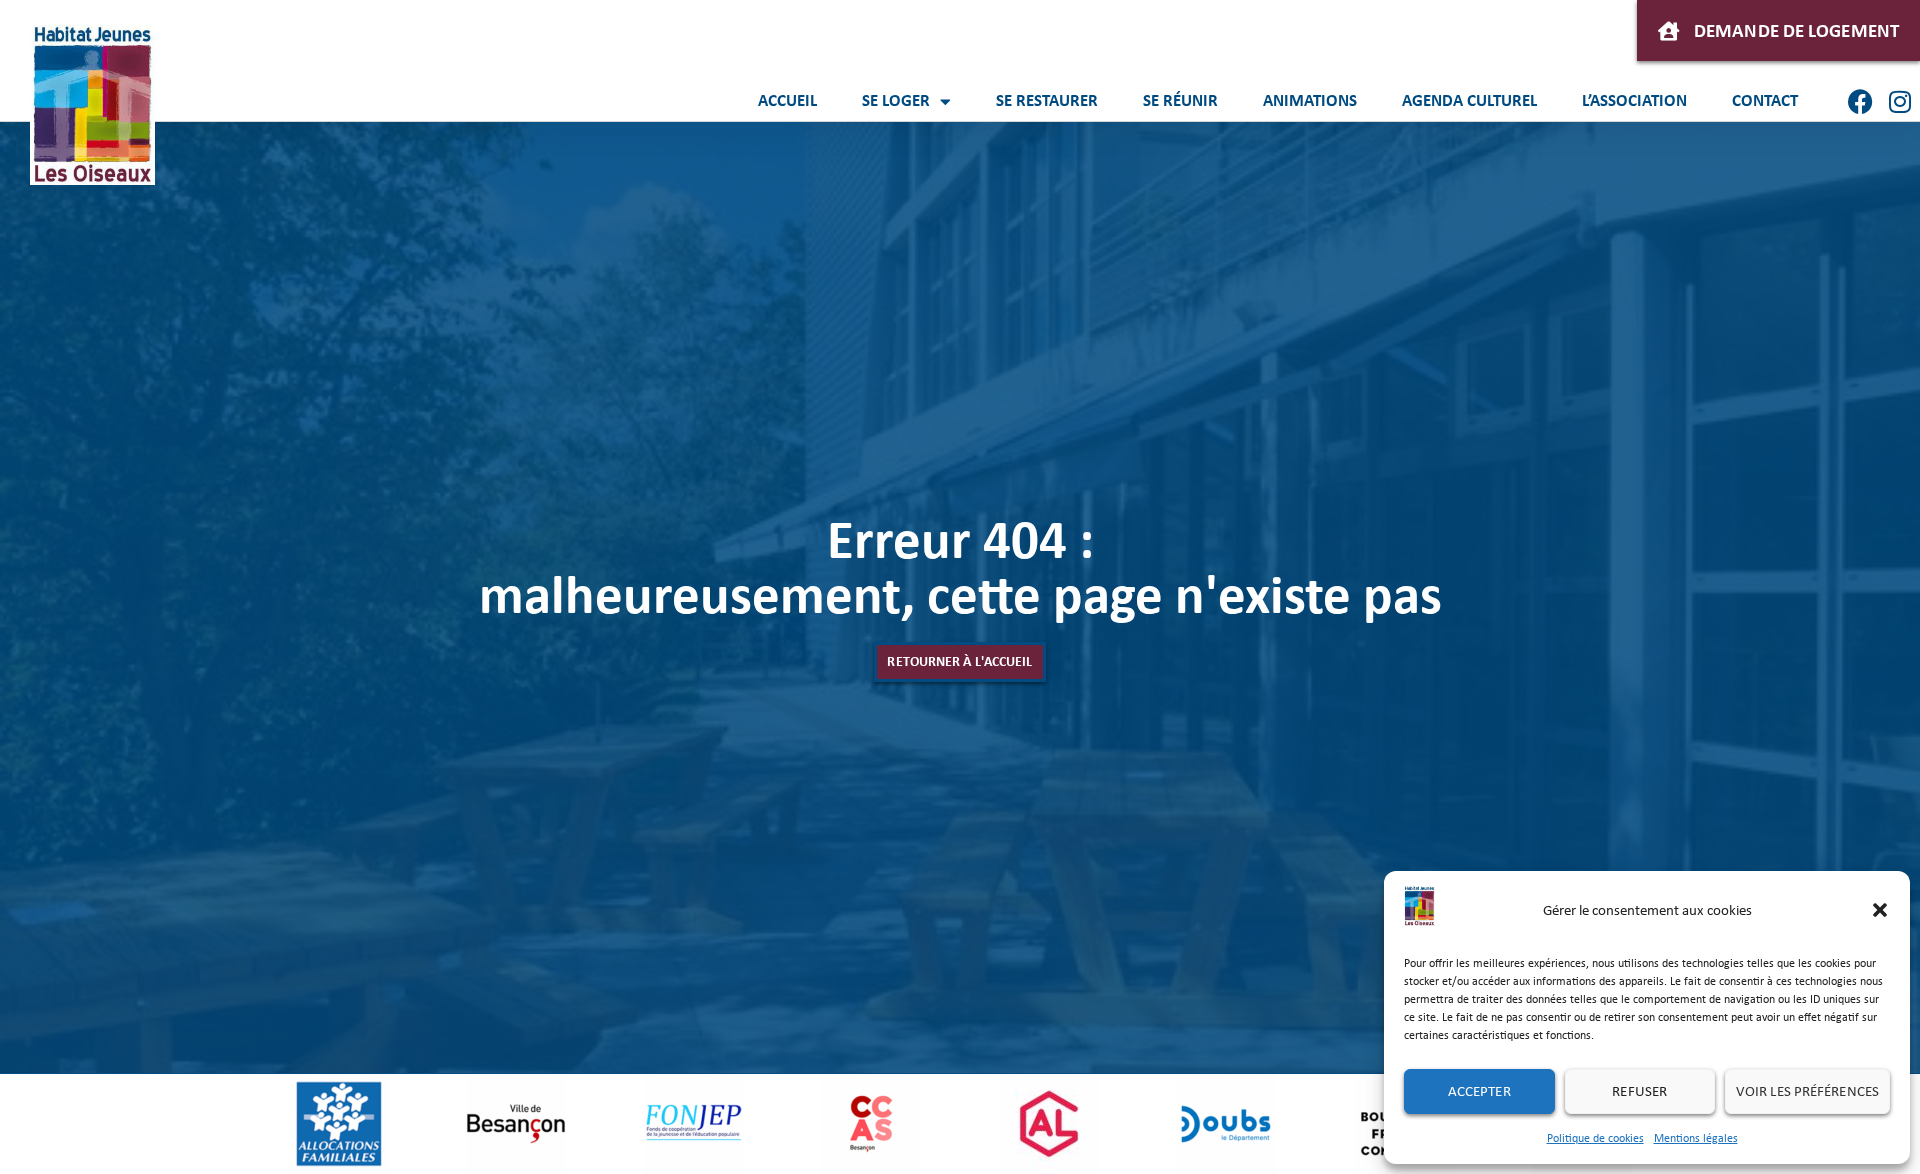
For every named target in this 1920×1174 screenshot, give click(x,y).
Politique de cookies (1595, 1138)
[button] (1880, 910)
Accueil (787, 100)
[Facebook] (1860, 101)
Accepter (1479, 1091)
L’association (1634, 100)
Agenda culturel (1469, 100)
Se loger (896, 100)
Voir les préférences (1807, 1091)
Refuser (1639, 1091)
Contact (1765, 100)
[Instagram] (1900, 101)
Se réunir (1180, 100)
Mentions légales (1696, 1138)
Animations (1310, 100)
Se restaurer (1047, 100)
